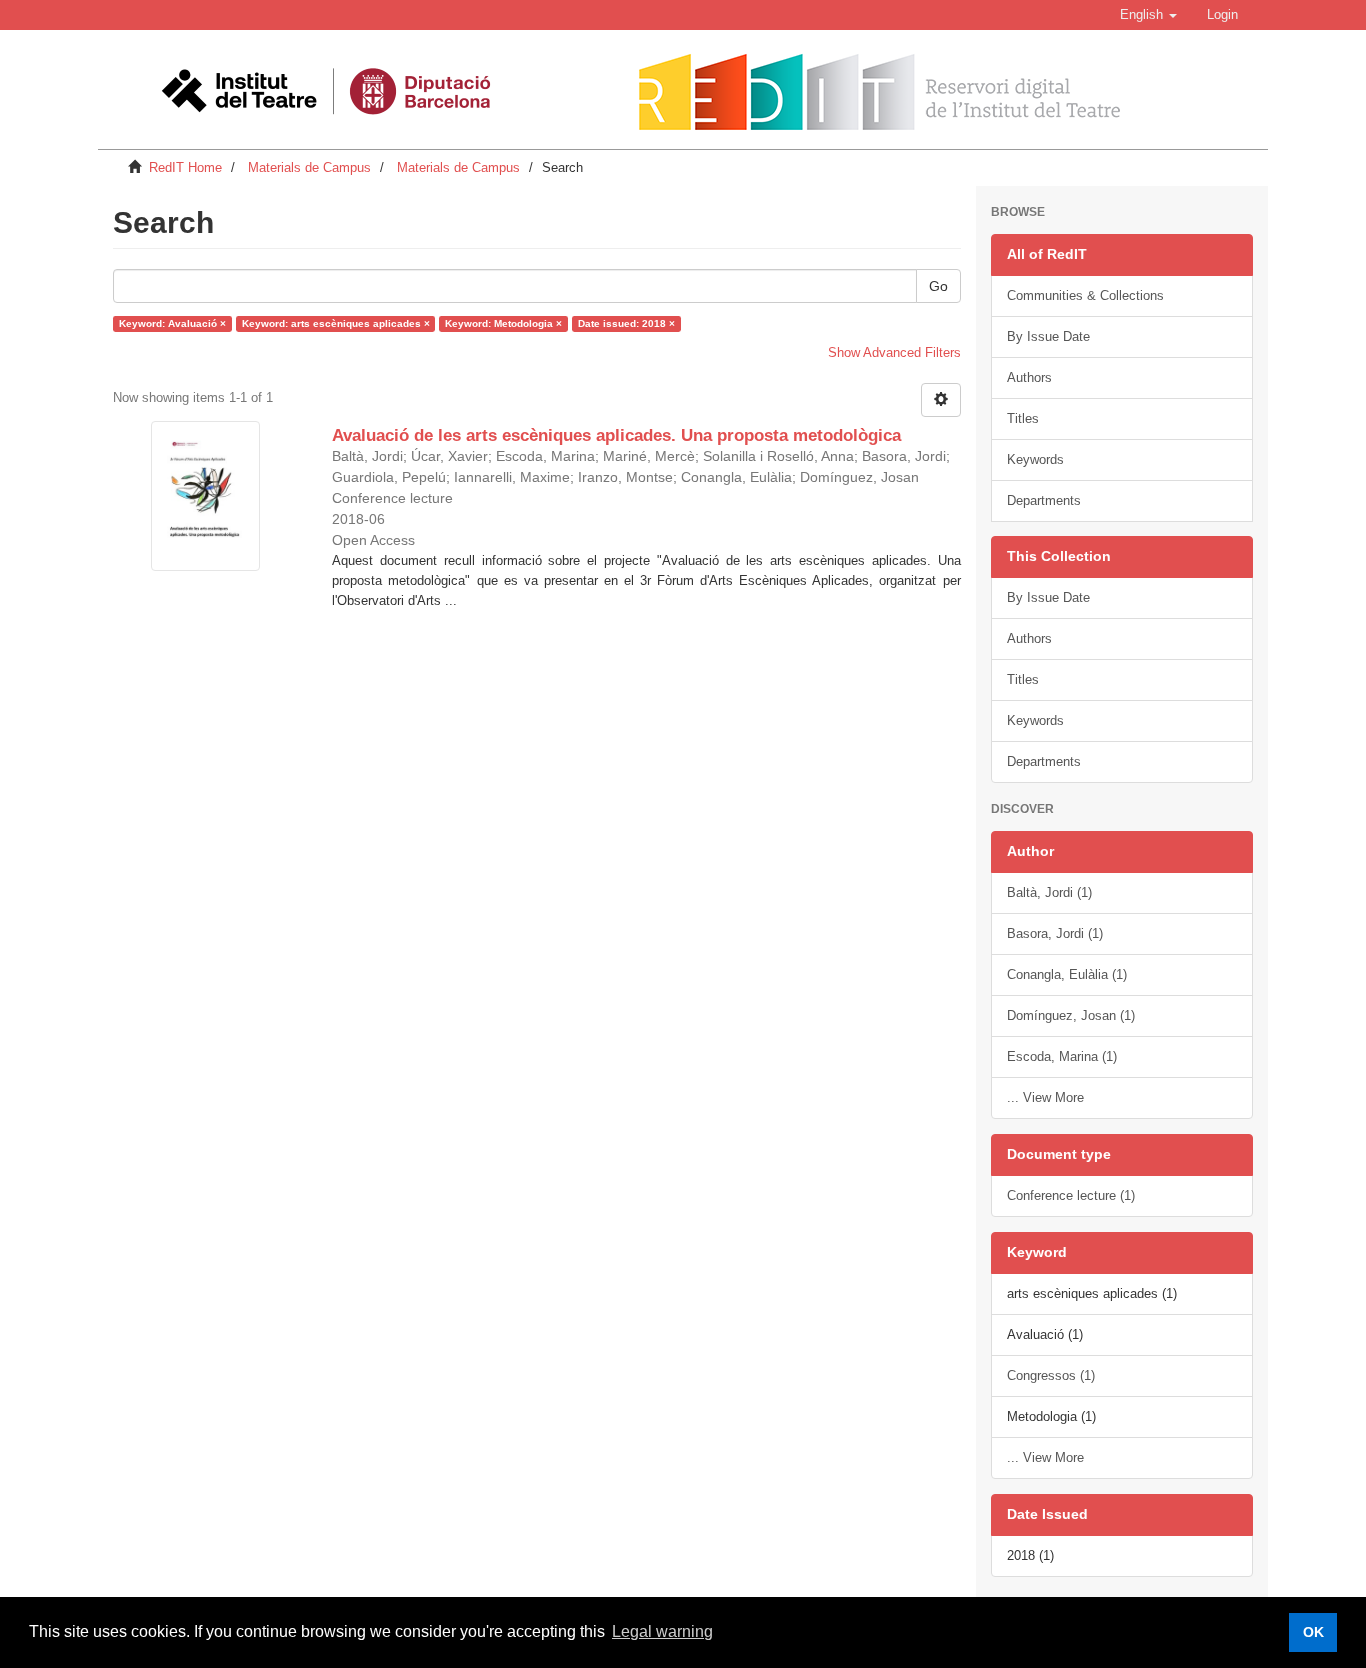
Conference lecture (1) (1071, 1195)
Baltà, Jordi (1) (1049, 892)
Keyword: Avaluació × (172, 323)
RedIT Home (185, 167)
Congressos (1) (1051, 1375)
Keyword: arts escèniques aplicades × (336, 323)
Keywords (1035, 459)
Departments (1044, 500)
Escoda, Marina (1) (1062, 1056)
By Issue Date (1048, 336)
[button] (1148, 15)
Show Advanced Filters (894, 352)
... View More (1045, 1097)
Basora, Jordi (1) (1055, 933)
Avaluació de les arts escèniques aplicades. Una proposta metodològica (616, 435)
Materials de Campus (309, 167)
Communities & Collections (1085, 295)
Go (938, 286)
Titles (1023, 418)
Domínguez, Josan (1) (1071, 1015)
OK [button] (1313, 1632)
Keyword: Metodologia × (503, 323)
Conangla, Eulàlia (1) (1067, 974)
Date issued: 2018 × (626, 323)
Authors (1029, 377)
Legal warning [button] (662, 1631)
